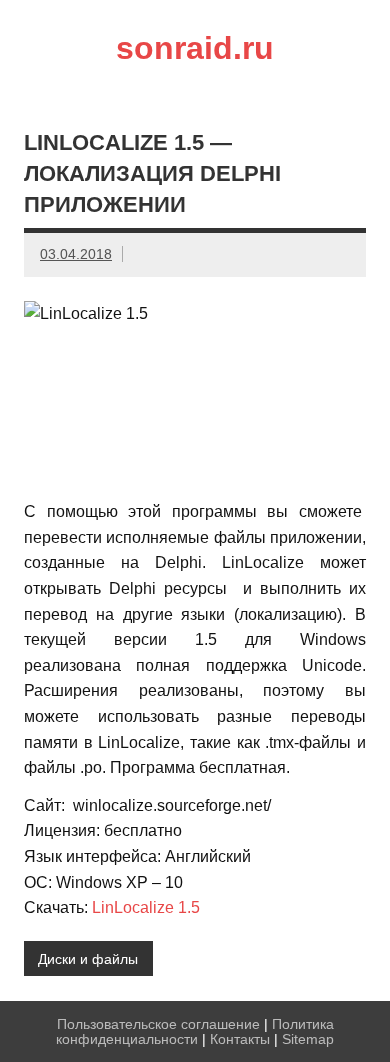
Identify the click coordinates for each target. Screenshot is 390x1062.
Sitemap (308, 1039)
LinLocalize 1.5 (146, 907)
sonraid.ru (195, 48)
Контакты (240, 1039)
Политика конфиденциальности (195, 1031)
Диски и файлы (88, 959)
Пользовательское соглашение (158, 1024)
